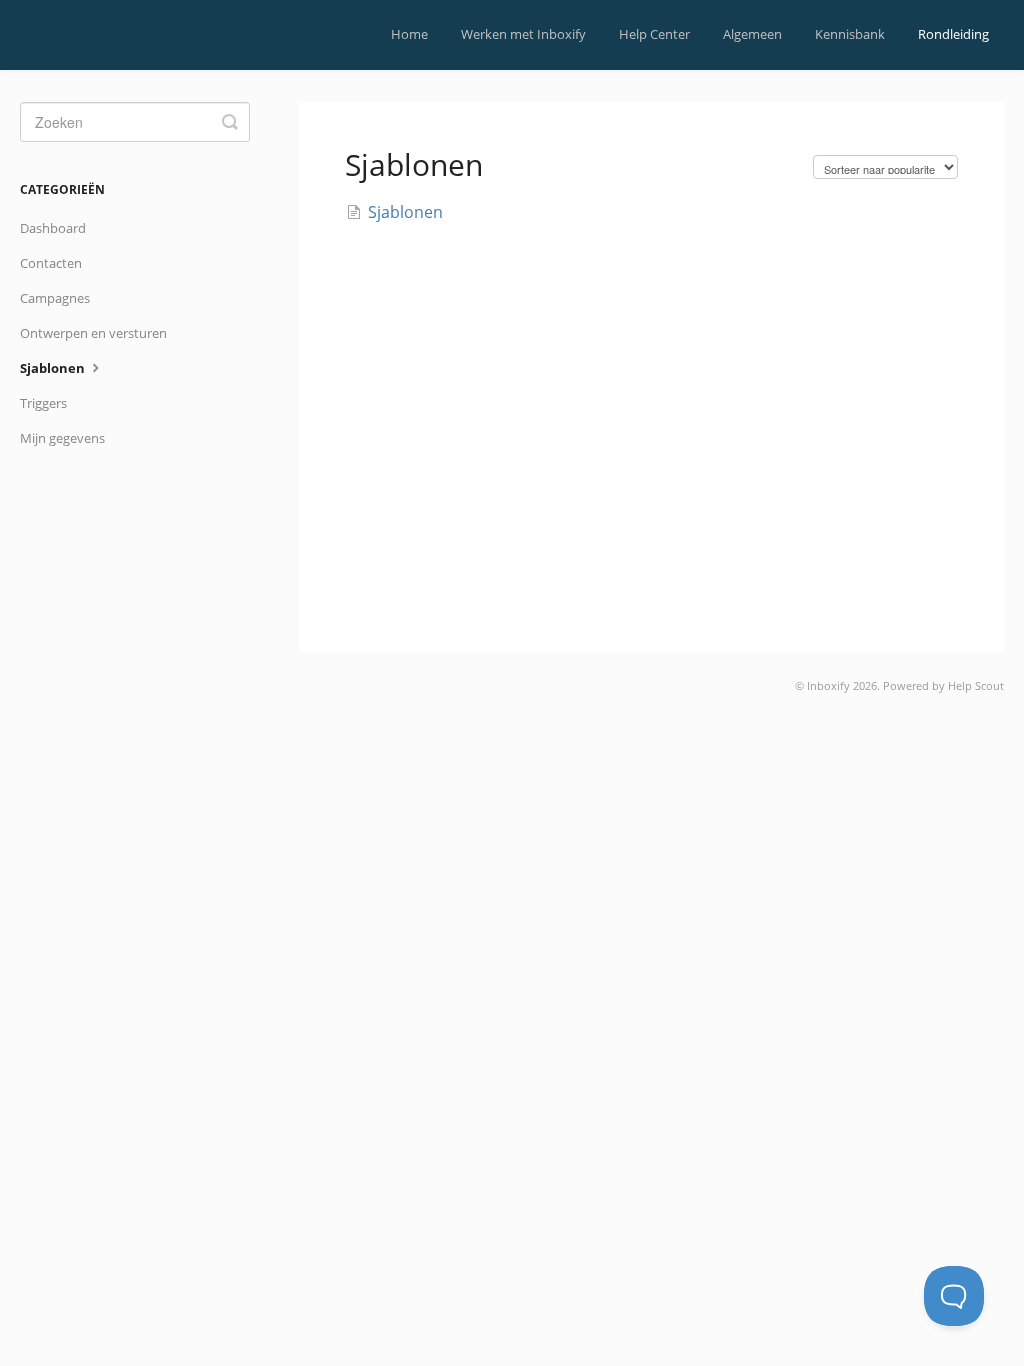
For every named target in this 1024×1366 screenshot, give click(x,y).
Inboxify (828, 685)
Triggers (43, 403)
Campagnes (55, 298)
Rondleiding (953, 34)
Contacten (51, 263)
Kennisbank (850, 34)
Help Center (654, 34)
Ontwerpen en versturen (93, 333)
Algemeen (752, 34)
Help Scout (976, 685)
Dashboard (53, 228)
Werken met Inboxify (523, 34)
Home (409, 34)
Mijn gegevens (62, 438)
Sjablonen (54, 368)
